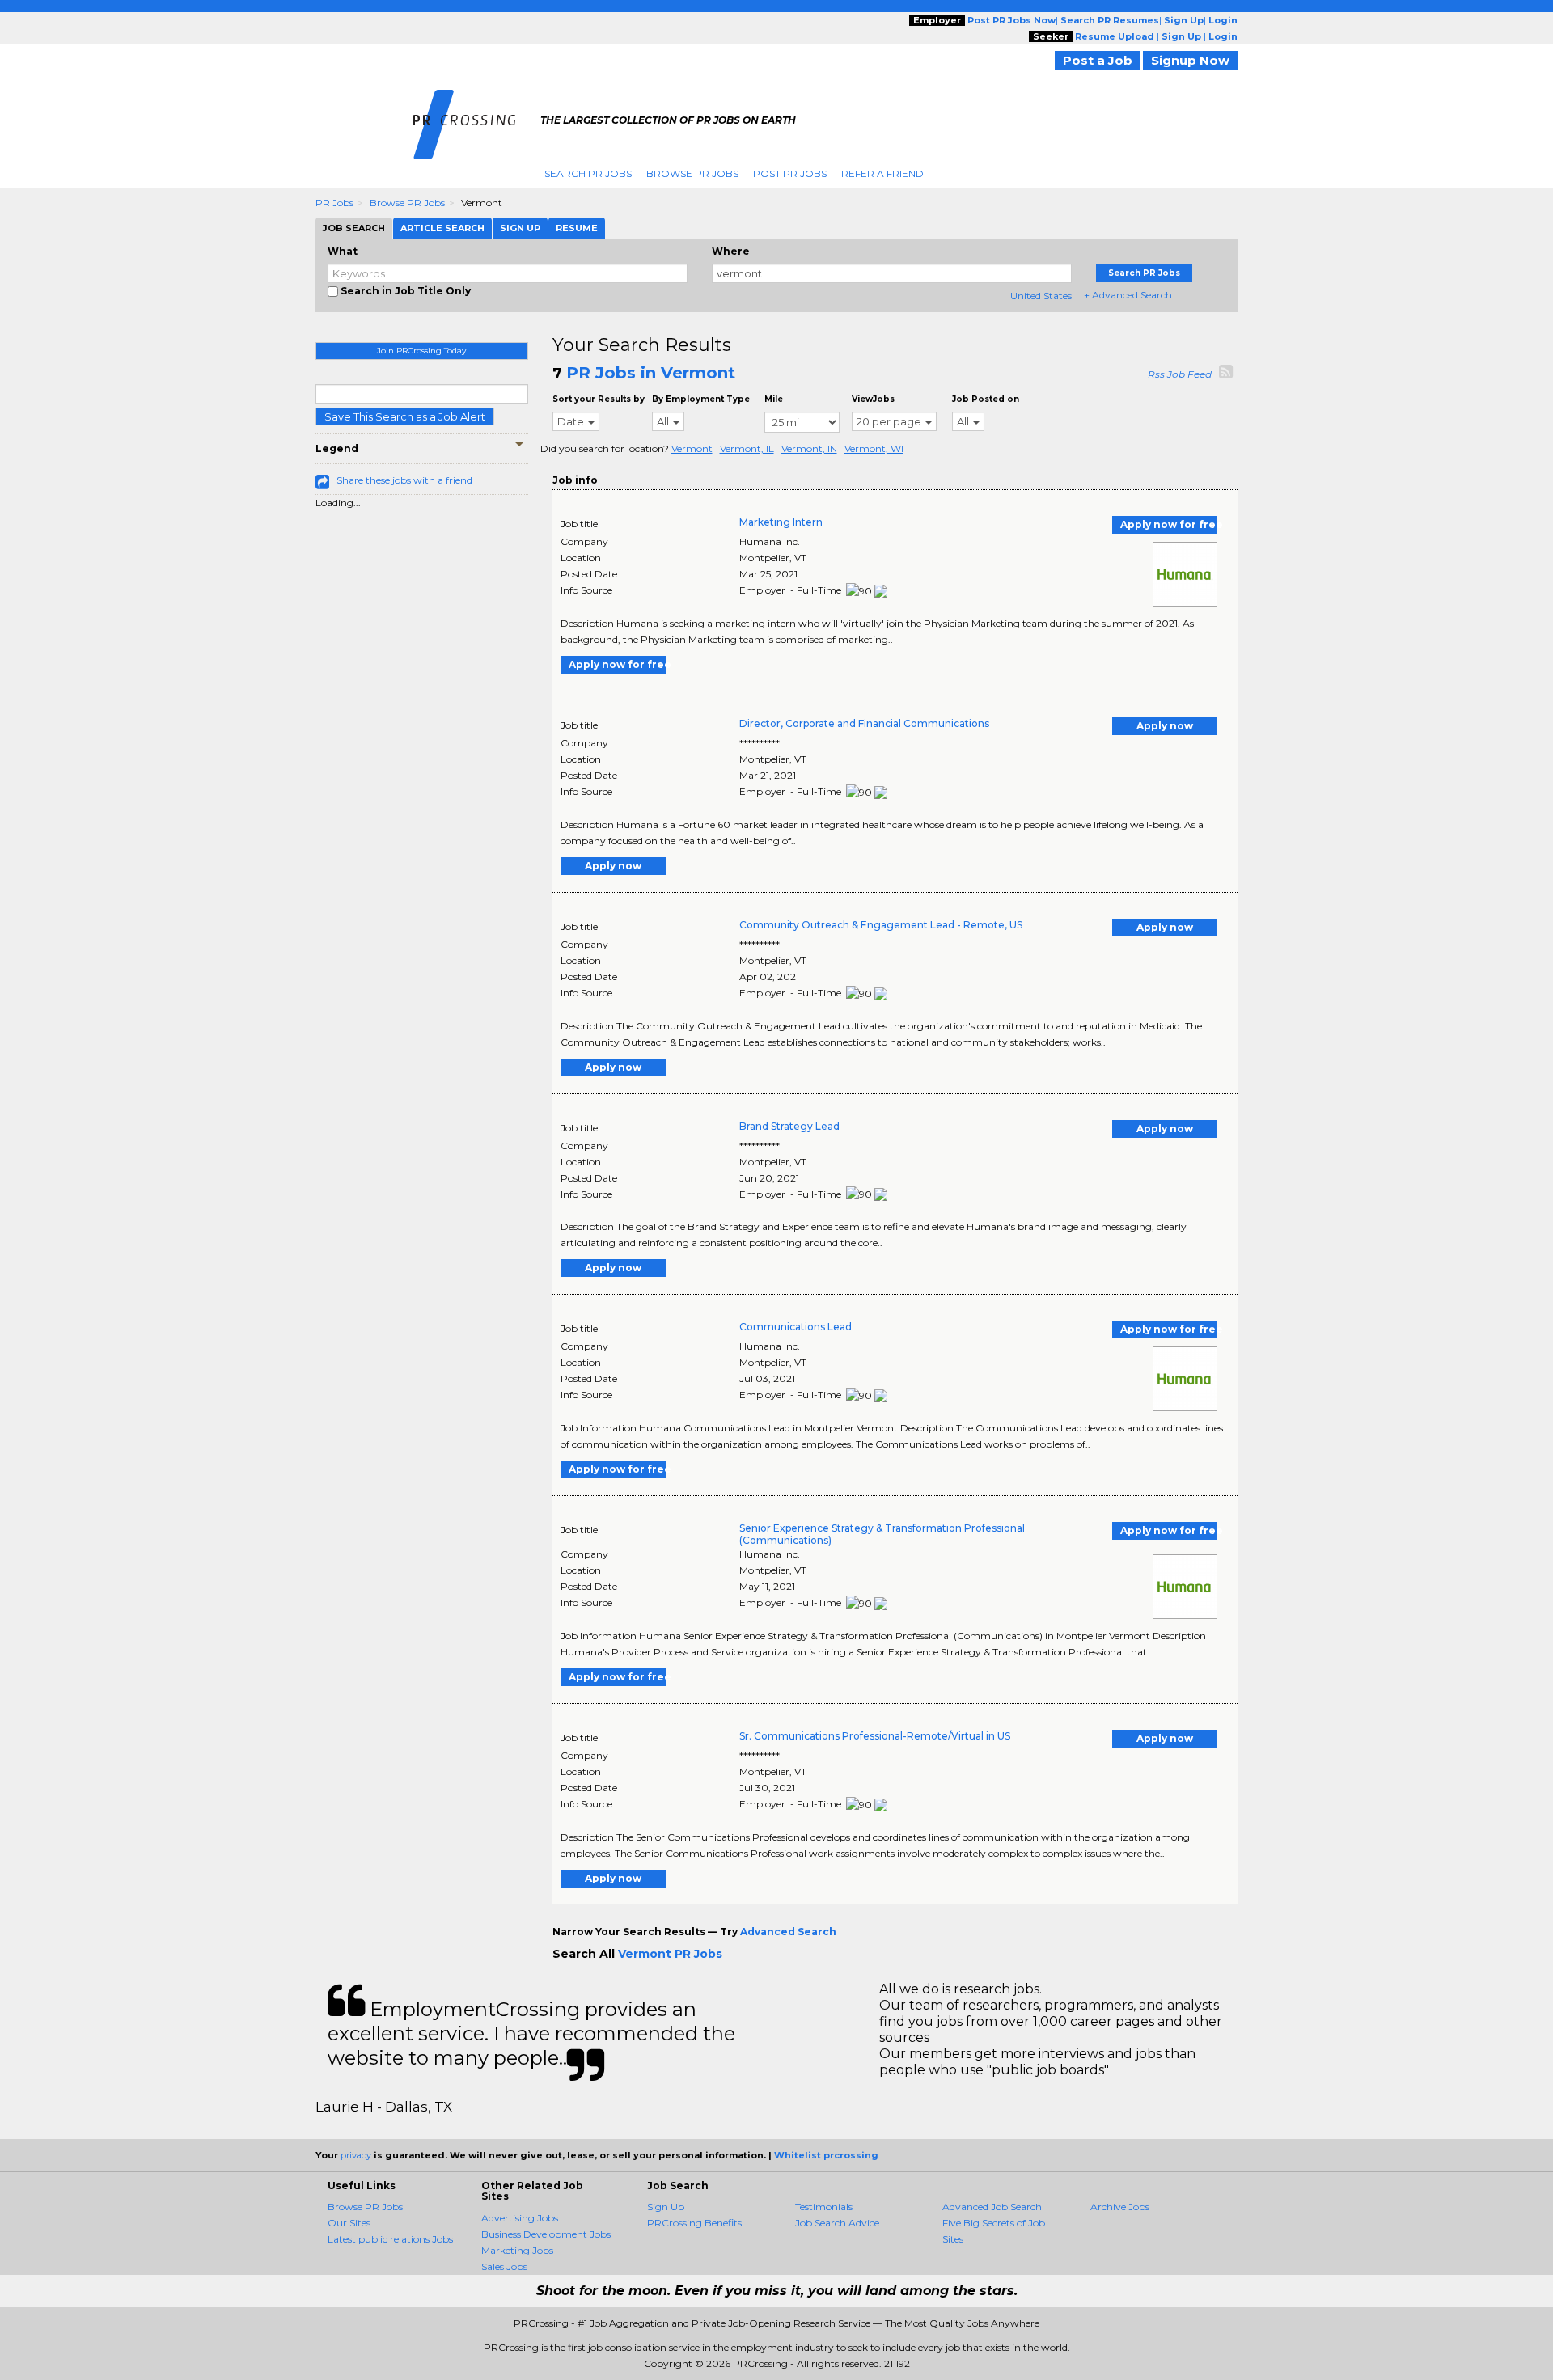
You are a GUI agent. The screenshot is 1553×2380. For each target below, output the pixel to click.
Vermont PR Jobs (670, 1954)
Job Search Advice (837, 2223)
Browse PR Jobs (692, 173)
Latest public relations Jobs (390, 2239)
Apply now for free (1169, 524)
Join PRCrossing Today (421, 351)
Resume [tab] (577, 228)
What (343, 251)
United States (1041, 296)
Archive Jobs (1120, 2207)
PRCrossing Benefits (694, 2223)
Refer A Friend (882, 173)
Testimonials (824, 2207)
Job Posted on (986, 399)
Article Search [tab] (442, 228)
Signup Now (1190, 60)
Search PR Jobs (588, 173)
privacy (356, 2155)
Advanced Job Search (992, 2207)
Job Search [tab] (354, 228)
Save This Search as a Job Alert (405, 416)
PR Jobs (334, 203)
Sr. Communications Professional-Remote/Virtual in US (875, 1736)
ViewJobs (873, 399)
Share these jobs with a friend (404, 480)
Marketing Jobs (517, 2250)
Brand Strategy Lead (789, 1126)
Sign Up (666, 2207)
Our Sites (349, 2223)
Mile (774, 399)
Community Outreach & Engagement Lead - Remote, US (881, 925)
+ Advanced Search (1128, 295)
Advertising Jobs (520, 2218)
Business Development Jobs (546, 2234)
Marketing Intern (781, 522)
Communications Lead (796, 1327)
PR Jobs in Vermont (651, 373)
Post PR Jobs (790, 173)
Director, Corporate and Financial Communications (864, 723)
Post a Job (1098, 60)
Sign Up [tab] (520, 228)
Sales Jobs (504, 2266)
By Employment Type (701, 399)
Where (731, 251)
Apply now (1165, 726)
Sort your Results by (599, 399)
